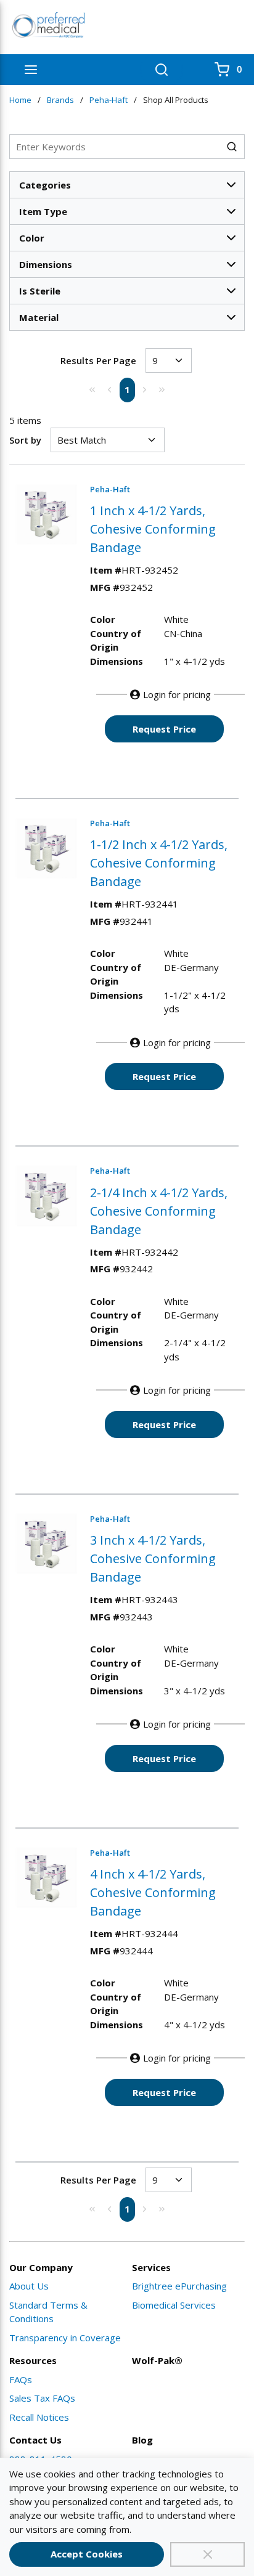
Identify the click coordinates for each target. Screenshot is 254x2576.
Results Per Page (98, 360)
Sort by (25, 440)
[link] (92, 389)
